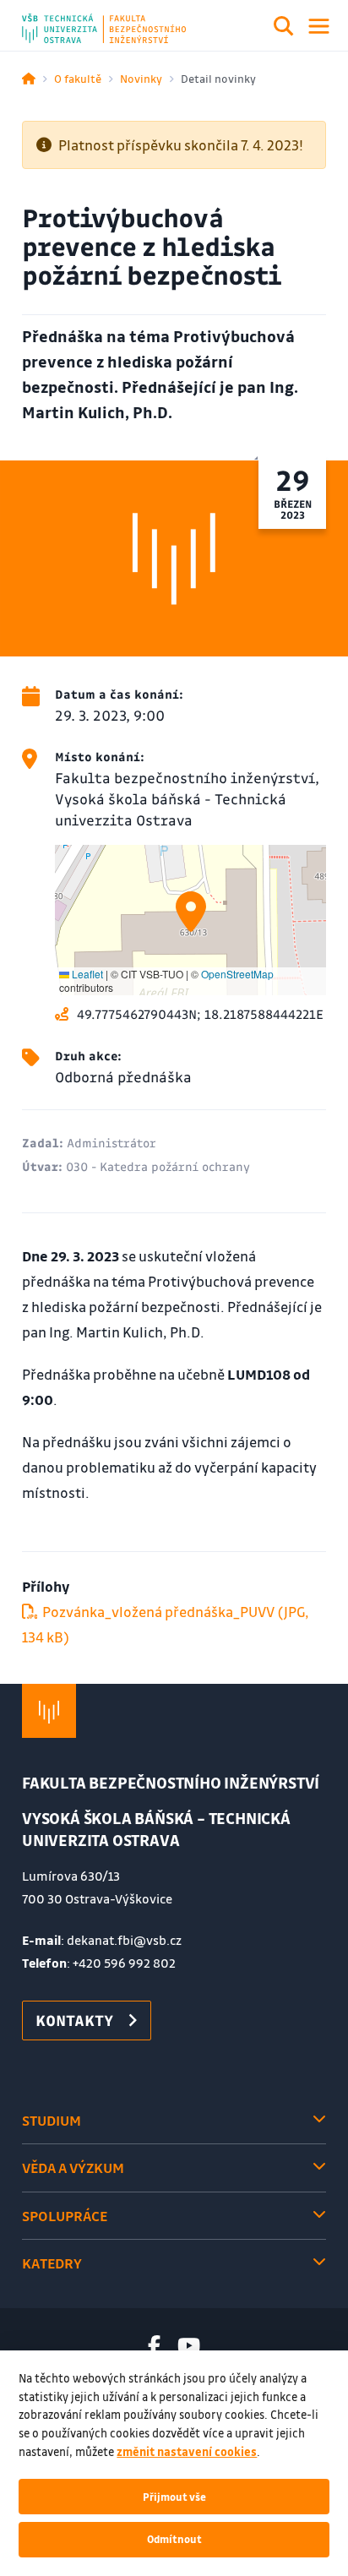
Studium (52, 2120)
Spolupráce (65, 2216)
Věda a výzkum (73, 2168)
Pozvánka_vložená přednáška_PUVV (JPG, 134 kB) (166, 1624)
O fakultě (78, 78)
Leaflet (86, 974)
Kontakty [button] (74, 2020)
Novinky (141, 78)
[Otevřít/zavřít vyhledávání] (284, 29)
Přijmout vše (174, 2497)
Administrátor (111, 1142)
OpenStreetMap (237, 974)
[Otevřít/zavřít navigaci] (319, 26)
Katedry (52, 2263)
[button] (191, 912)
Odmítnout (174, 2539)
